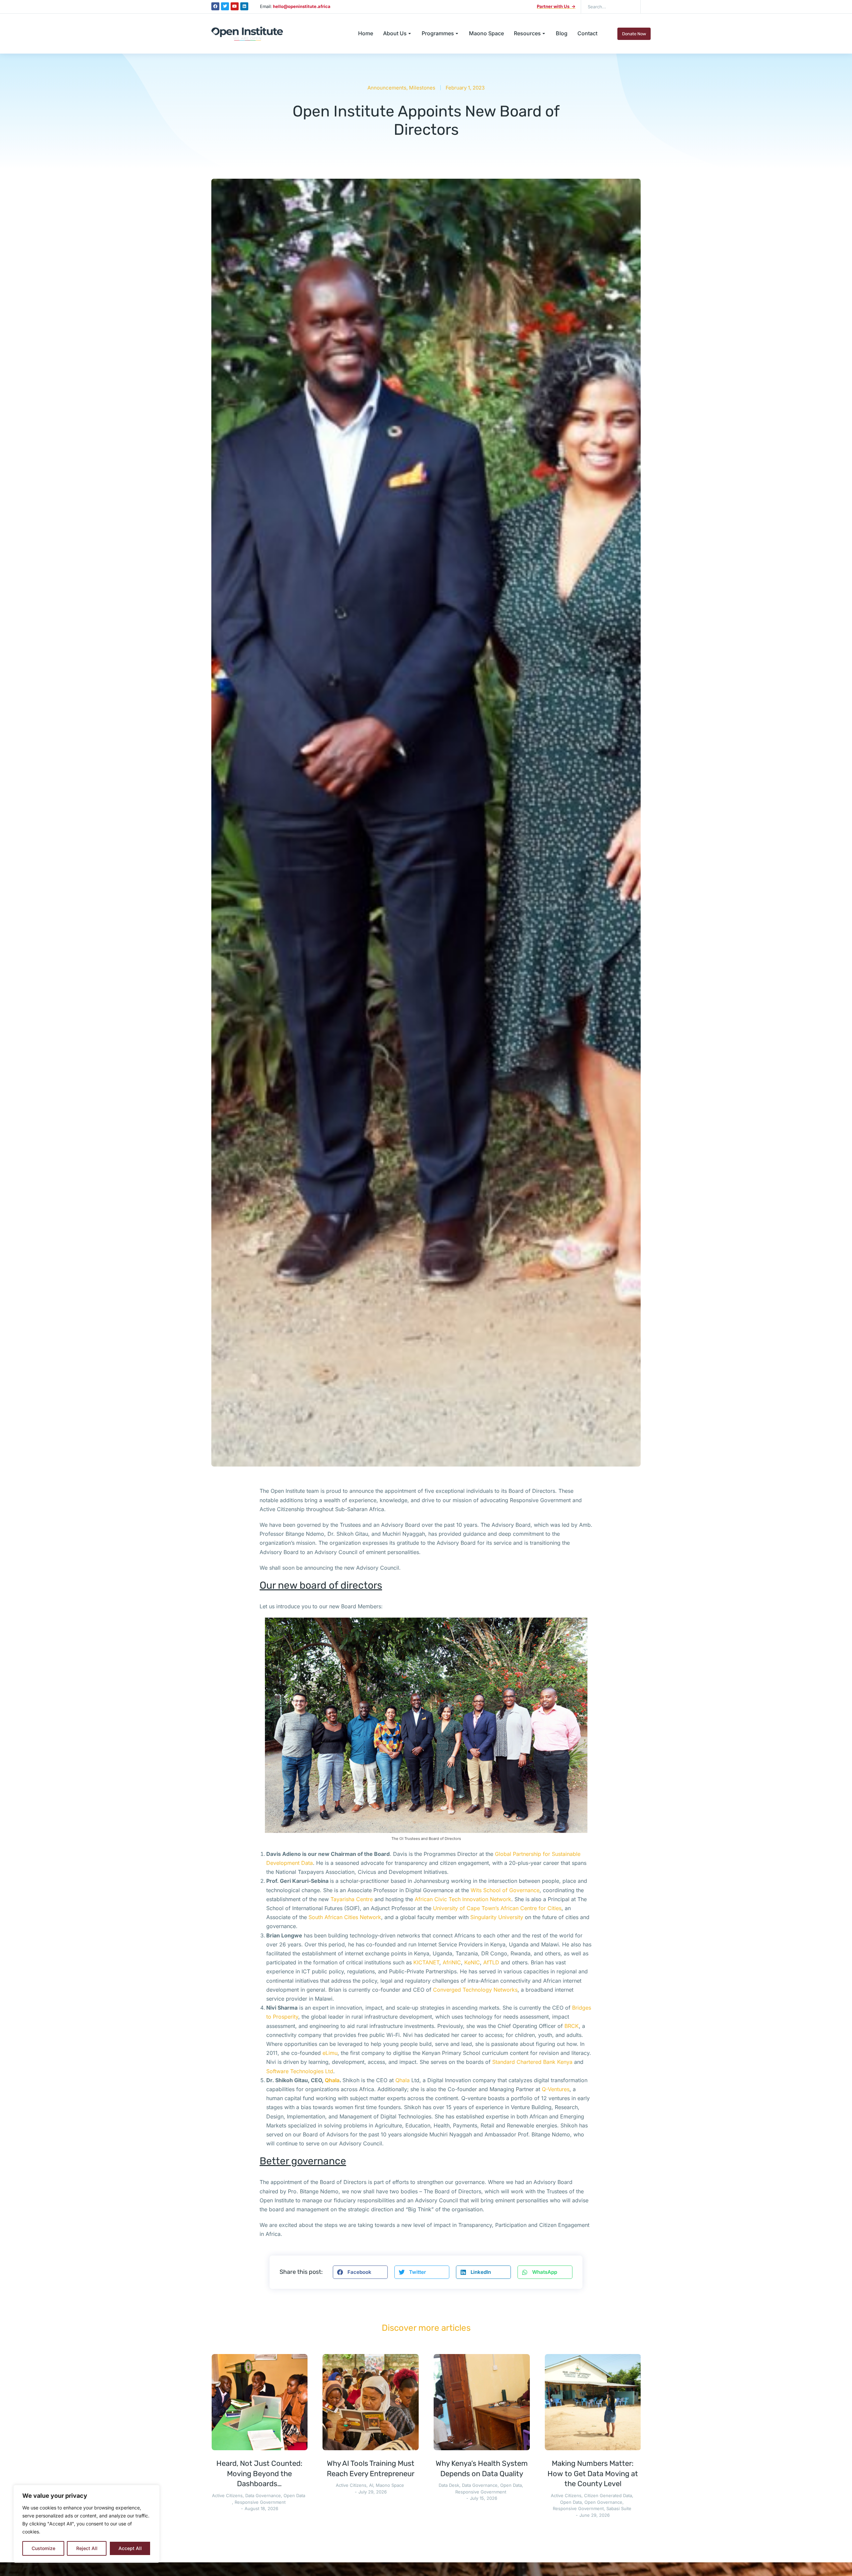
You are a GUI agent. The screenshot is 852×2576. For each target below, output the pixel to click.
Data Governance (263, 2495)
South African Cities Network (345, 1917)
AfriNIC (452, 1962)
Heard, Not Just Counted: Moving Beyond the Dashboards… (259, 2474)
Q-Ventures (556, 2089)
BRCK (572, 2026)
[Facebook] (215, 6)
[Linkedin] (244, 6)
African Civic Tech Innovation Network (463, 1899)
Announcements (387, 88)
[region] (87, 2524)
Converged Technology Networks (475, 1990)
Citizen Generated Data (608, 2495)
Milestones (422, 88)
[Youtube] (235, 6)
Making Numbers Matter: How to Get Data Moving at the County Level (593, 2474)
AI (371, 2485)
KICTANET (426, 1962)
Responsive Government (260, 2502)
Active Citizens (227, 2495)
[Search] (631, 7)
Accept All (130, 2548)
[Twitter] (225, 6)
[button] (360, 2272)
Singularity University (497, 1917)
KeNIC (472, 1962)
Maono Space (390, 2485)
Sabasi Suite (619, 2508)
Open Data (294, 2495)
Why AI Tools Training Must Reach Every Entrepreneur (371, 2469)
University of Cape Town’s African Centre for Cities (497, 1908)
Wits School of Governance (505, 1890)
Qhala (403, 2080)
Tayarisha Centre (352, 1899)
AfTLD (491, 1962)
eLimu (330, 2053)
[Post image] (260, 2402)
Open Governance (603, 2502)
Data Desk (449, 2485)
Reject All (87, 2548)
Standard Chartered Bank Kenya (533, 2062)
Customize (43, 2548)
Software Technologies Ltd (300, 2071)
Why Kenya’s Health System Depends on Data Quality (482, 2469)
